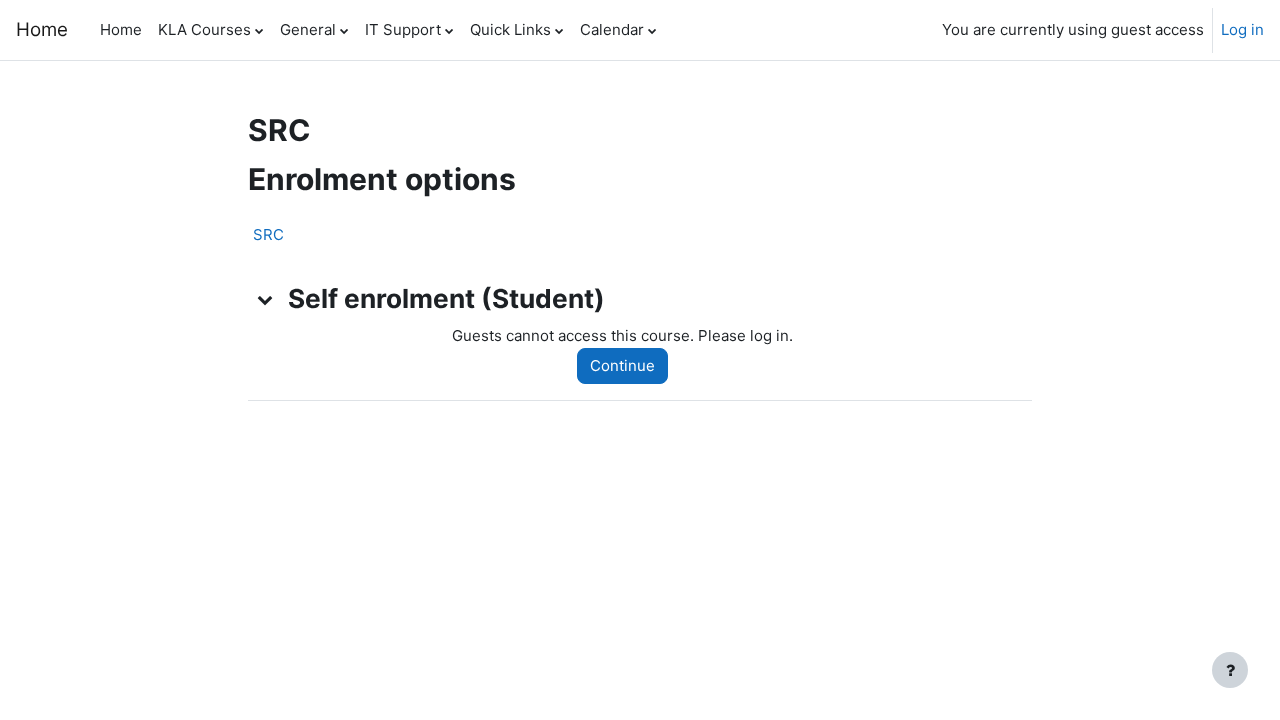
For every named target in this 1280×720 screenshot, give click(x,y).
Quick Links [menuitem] (510, 29)
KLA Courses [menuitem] (204, 29)
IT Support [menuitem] (403, 29)
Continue (622, 365)
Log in (1242, 29)
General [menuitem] (308, 29)
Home (42, 29)
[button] (266, 299)
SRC (268, 234)
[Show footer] (1230, 670)
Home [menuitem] (121, 29)
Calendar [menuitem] (612, 29)
